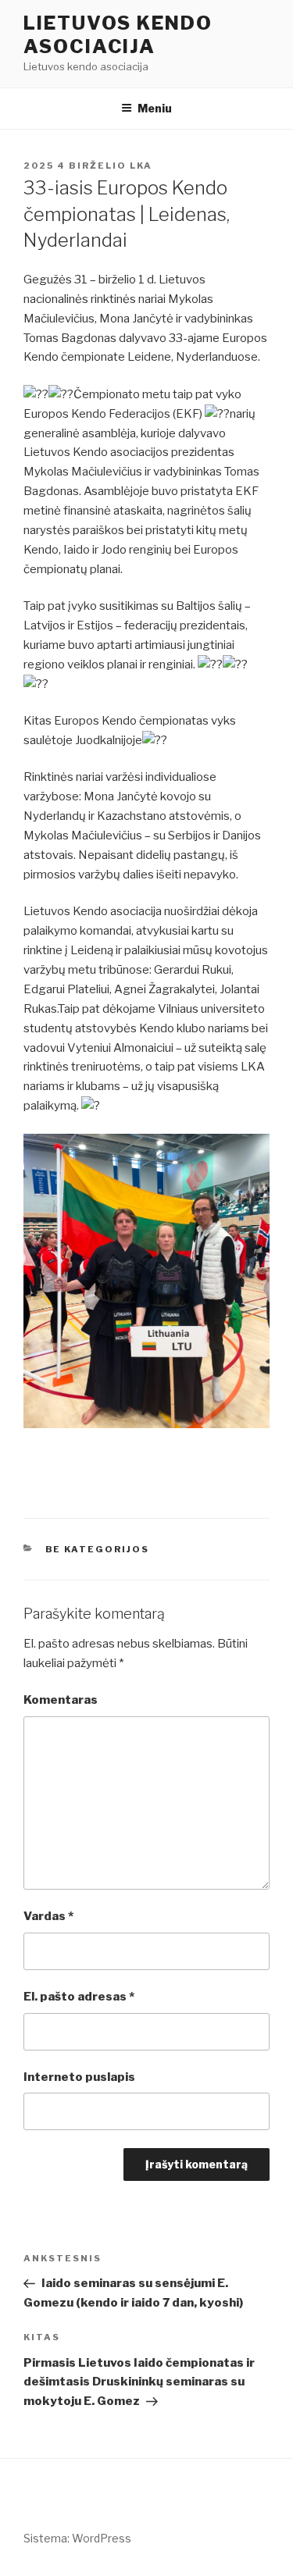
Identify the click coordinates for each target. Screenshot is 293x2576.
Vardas (48, 1916)
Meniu (155, 108)
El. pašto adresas (79, 1997)
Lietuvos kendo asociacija (118, 35)
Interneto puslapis (79, 2077)
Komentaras (61, 1700)
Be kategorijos (98, 1549)
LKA (141, 166)
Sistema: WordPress (77, 2538)
